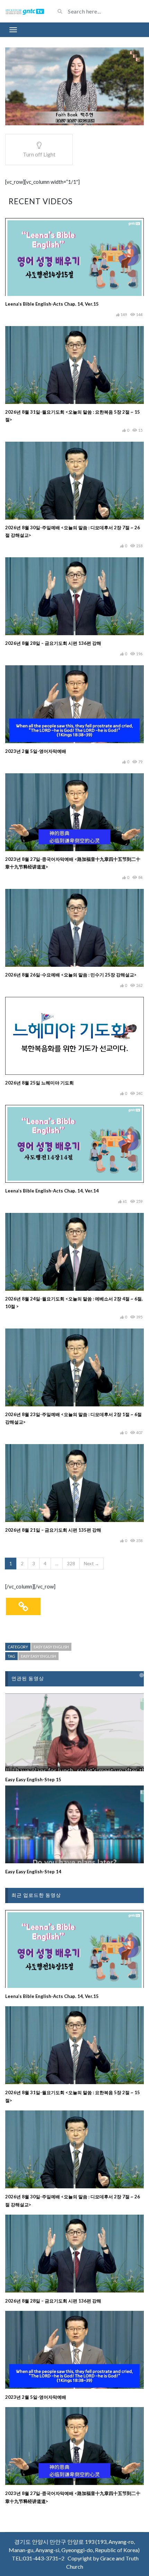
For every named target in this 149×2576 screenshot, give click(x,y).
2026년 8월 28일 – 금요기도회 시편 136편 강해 (53, 643)
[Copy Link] (23, 1606)
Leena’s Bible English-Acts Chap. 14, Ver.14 (52, 1191)
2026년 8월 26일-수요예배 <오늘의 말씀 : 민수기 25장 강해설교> (71, 975)
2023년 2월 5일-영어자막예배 (36, 751)
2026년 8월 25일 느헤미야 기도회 (40, 1083)
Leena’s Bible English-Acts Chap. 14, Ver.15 (52, 304)
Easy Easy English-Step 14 (33, 1872)
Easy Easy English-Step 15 (33, 1780)
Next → (91, 1564)
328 (71, 1564)
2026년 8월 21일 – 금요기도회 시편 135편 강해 (53, 1530)
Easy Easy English (51, 1647)
